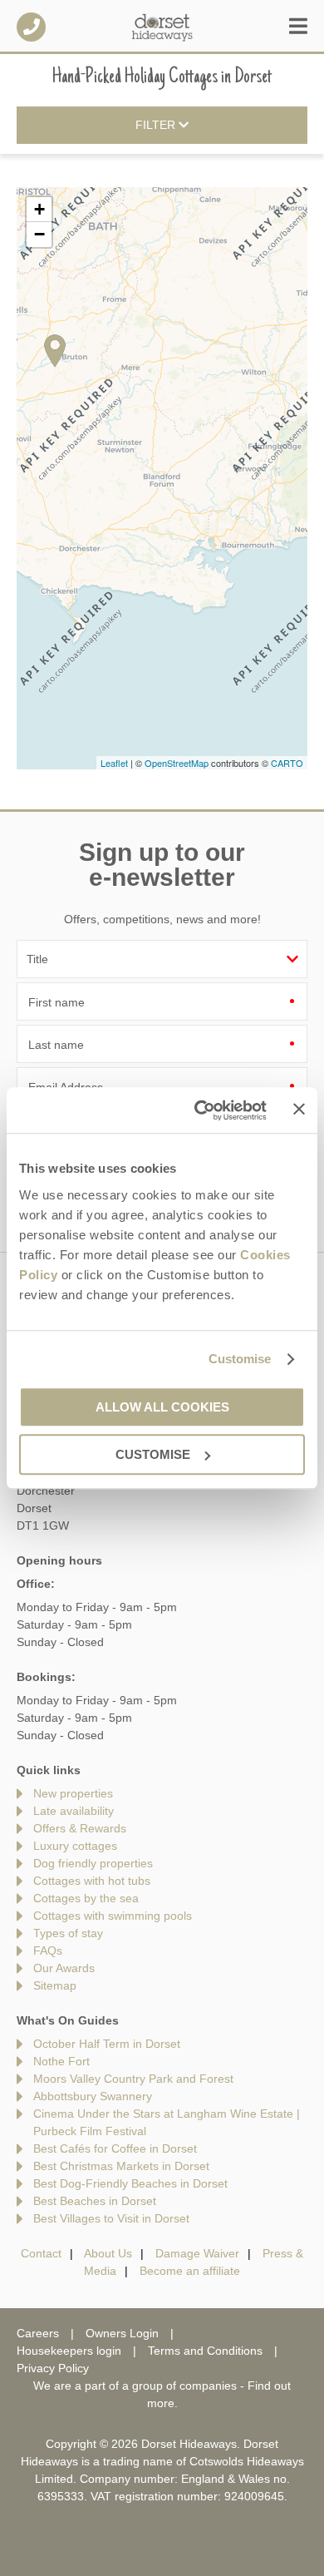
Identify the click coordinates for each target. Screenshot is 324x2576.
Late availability (74, 1811)
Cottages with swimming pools (113, 1916)
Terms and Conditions (205, 2351)
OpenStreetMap (177, 763)
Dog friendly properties (93, 1863)
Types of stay (68, 1933)
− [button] (39, 234)
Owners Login (122, 2333)
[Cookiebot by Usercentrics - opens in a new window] (200, 1110)
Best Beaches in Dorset (95, 2201)
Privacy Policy (53, 2368)
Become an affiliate (190, 2271)
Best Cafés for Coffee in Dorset (115, 2148)
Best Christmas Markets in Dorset (121, 2166)
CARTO (287, 763)
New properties (73, 1793)
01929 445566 (31, 27)
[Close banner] (299, 1109)
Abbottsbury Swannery (93, 2096)
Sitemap (55, 1985)
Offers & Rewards (80, 1828)
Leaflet (114, 763)
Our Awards (64, 1968)
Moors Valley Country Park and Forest (133, 2079)
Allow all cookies (162, 1407)
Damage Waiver (197, 2253)
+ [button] (39, 209)
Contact (41, 2253)
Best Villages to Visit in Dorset (111, 2218)
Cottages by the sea (86, 1898)
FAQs (48, 1951)
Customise (240, 1359)
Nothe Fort (61, 2061)
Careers (38, 2333)
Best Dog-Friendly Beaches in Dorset (130, 2183)
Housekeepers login (69, 2351)
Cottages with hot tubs (92, 1881)
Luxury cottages (75, 1846)
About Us (108, 2253)
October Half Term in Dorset (107, 2044)
